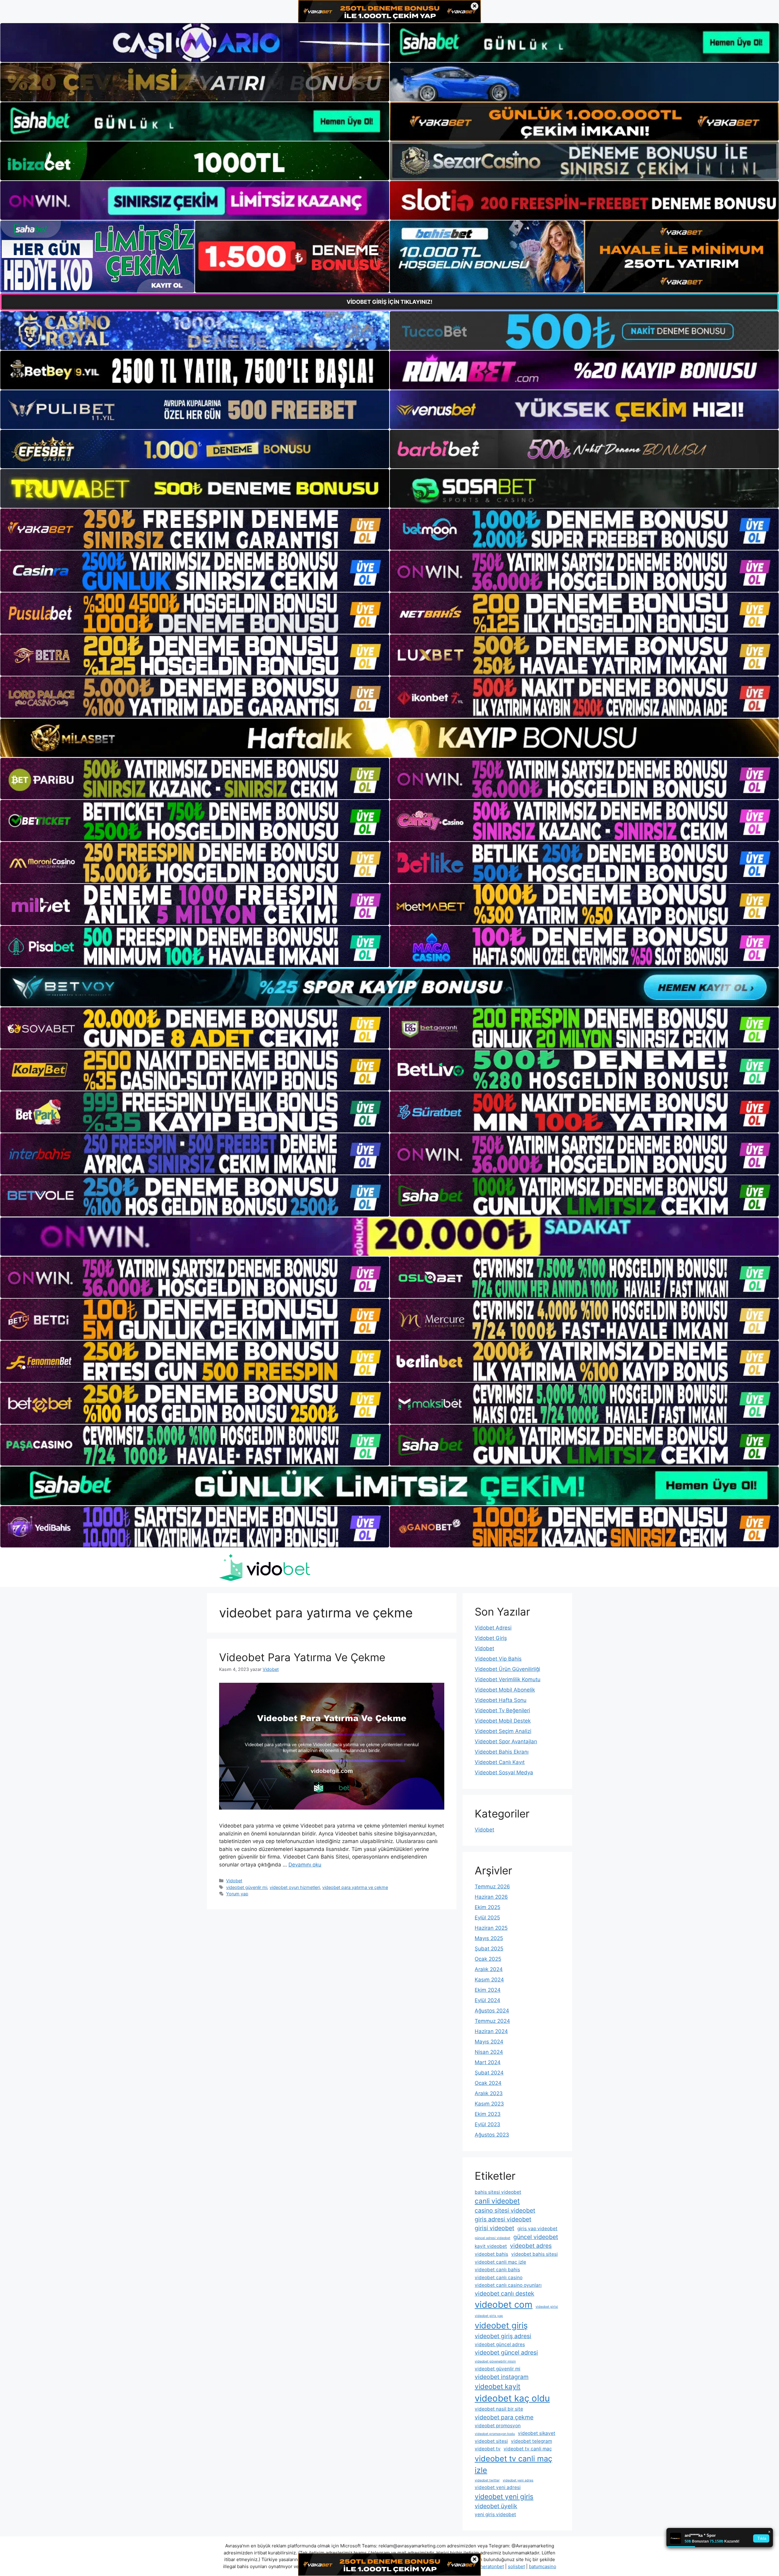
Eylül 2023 (487, 2124)
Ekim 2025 (487, 1907)
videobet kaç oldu (512, 2398)
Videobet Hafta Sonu (501, 1700)
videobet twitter (487, 2480)
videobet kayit (498, 2386)
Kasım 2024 (489, 1980)
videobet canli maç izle (500, 2262)
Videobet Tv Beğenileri (502, 1710)
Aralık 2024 (489, 1969)
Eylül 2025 (487, 1918)
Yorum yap (237, 1894)
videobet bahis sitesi (534, 2254)
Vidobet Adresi (493, 1628)
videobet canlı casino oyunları (508, 2285)
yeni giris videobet (495, 2514)
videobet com (504, 2305)
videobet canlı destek (505, 2293)
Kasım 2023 (489, 2104)
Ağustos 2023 (492, 2135)
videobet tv (488, 2449)
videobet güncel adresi (506, 2352)
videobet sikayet (537, 2433)
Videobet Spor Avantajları (506, 1741)
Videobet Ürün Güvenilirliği (507, 1669)
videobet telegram (531, 2441)
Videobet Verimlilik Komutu (508, 1679)
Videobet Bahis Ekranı (502, 1752)
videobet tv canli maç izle (514, 2464)
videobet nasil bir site (499, 2409)
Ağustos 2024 (492, 2011)
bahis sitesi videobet (498, 2192)
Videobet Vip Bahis (498, 1659)
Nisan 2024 (489, 2052)
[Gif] (389, 738)
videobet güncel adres (500, 2344)
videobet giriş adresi (503, 2336)
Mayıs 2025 (489, 1938)
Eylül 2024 (487, 2000)
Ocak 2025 (488, 1959)
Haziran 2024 (491, 2031)
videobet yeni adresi (498, 2487)
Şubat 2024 (489, 2073)
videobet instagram (502, 2377)
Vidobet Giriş (491, 1638)
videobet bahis (491, 2254)
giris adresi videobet (503, 2219)
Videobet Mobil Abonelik (505, 1690)
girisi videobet (494, 2228)
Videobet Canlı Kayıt (500, 1762)
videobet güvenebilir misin (495, 2361)
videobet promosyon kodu (495, 2434)
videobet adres (531, 2246)
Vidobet (234, 1881)
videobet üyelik (496, 2506)
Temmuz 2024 (492, 2021)
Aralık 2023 (489, 2093)
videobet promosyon (498, 2426)
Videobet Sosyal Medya (504, 1772)
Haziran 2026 (491, 1897)
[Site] (195, 529)
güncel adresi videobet (493, 2238)
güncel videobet (536, 2237)
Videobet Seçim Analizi (503, 1731)
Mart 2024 (488, 2062)
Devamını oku (305, 1865)
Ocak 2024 (488, 2083)
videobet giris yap (489, 2316)
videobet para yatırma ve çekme (355, 1887)
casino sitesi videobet (505, 2210)
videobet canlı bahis (497, 2270)
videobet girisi (547, 2307)
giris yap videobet (537, 2229)
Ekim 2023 (488, 2114)
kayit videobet (491, 2246)
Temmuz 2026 (492, 1887)
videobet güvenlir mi (247, 1887)
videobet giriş (501, 2326)
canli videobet (497, 2201)
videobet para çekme (504, 2417)
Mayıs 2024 (489, 2042)
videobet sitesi (491, 2441)
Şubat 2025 (489, 1949)
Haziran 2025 (491, 1928)
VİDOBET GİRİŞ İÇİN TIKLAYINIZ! (389, 302)
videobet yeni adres (518, 2480)
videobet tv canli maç (528, 2449)
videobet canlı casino (499, 2277)
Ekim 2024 (488, 1990)
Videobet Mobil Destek (503, 1721)
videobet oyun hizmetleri (295, 1887)
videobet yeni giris (504, 2496)
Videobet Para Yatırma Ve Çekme (302, 1657)
